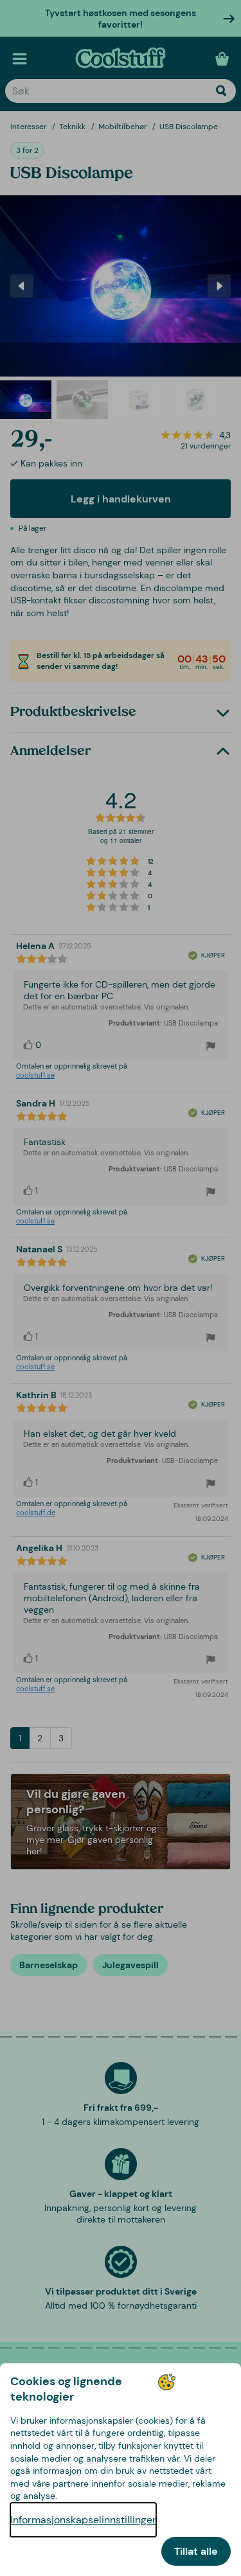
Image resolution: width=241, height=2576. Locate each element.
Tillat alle (196, 2551)
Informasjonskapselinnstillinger (83, 2520)
